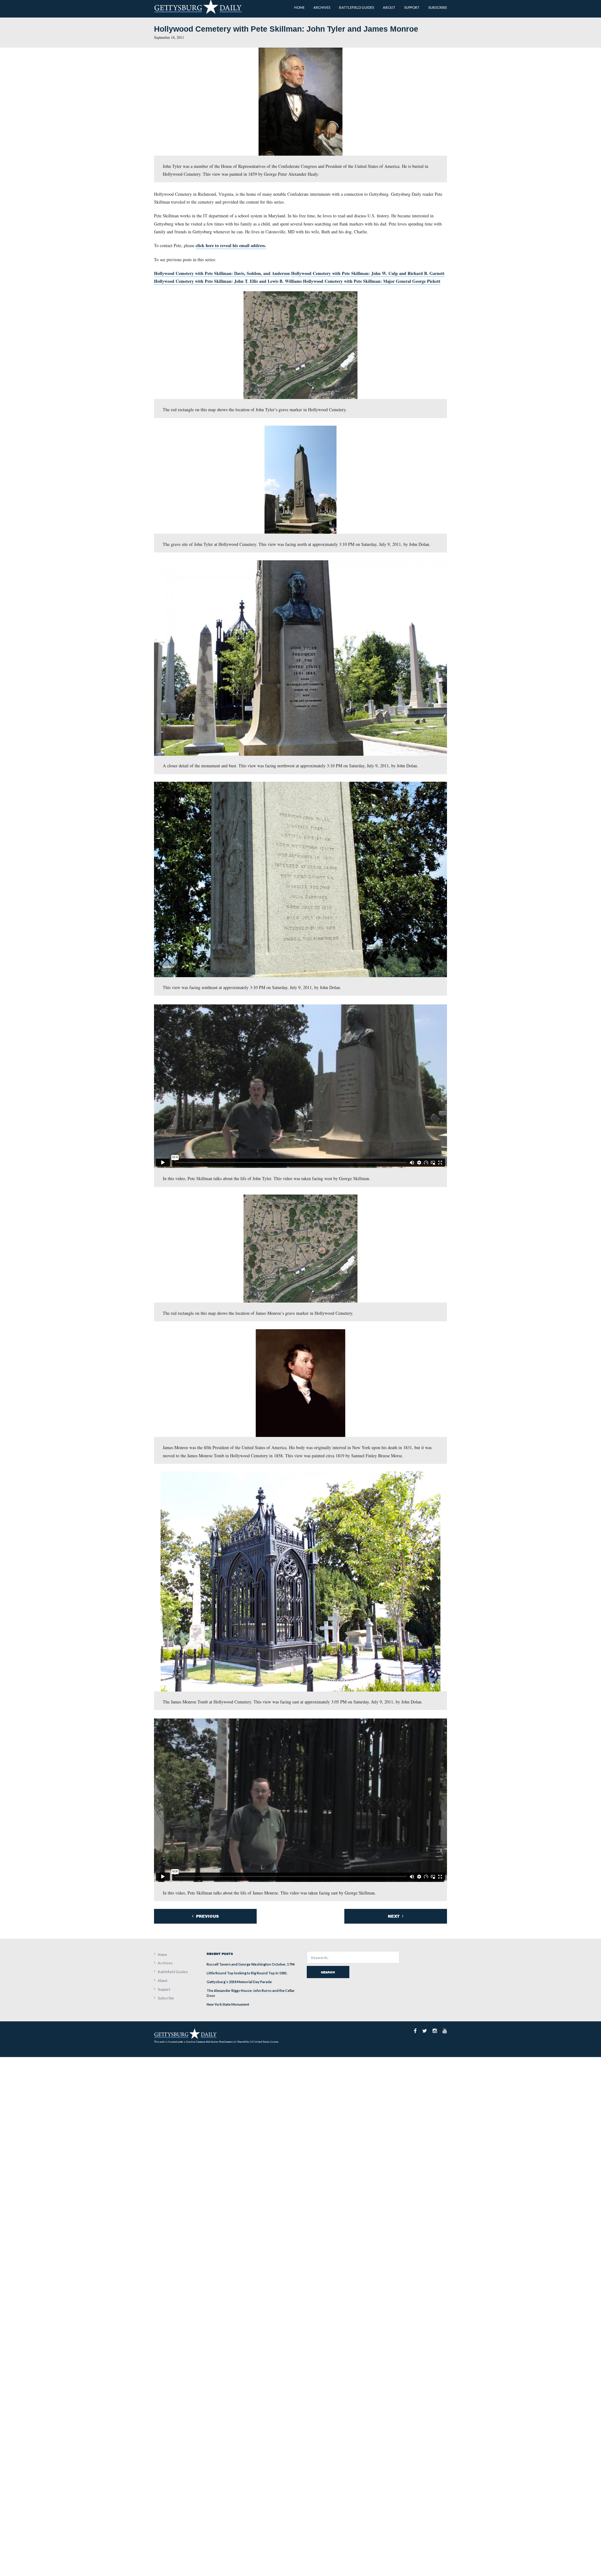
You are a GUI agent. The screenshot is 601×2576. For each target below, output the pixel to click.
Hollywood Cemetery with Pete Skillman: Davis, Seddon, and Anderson (222, 273)
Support (164, 1989)
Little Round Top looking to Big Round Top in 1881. (247, 1973)
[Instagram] (435, 2031)
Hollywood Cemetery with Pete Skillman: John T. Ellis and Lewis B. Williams (228, 281)
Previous (207, 1916)
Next (394, 1916)
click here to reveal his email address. (231, 245)
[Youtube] (445, 2031)
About (163, 1980)
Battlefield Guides (173, 1972)
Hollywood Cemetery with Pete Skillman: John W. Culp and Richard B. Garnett (368, 273)
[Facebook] (415, 2031)
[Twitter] (425, 2031)
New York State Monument (228, 2004)
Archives (165, 1963)
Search (328, 1972)
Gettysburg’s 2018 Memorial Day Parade (239, 1982)
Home (162, 1954)
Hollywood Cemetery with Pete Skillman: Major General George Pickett (372, 281)
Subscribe (166, 1998)
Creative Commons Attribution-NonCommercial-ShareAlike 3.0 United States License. (232, 2042)
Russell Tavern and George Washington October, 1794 (251, 1964)
